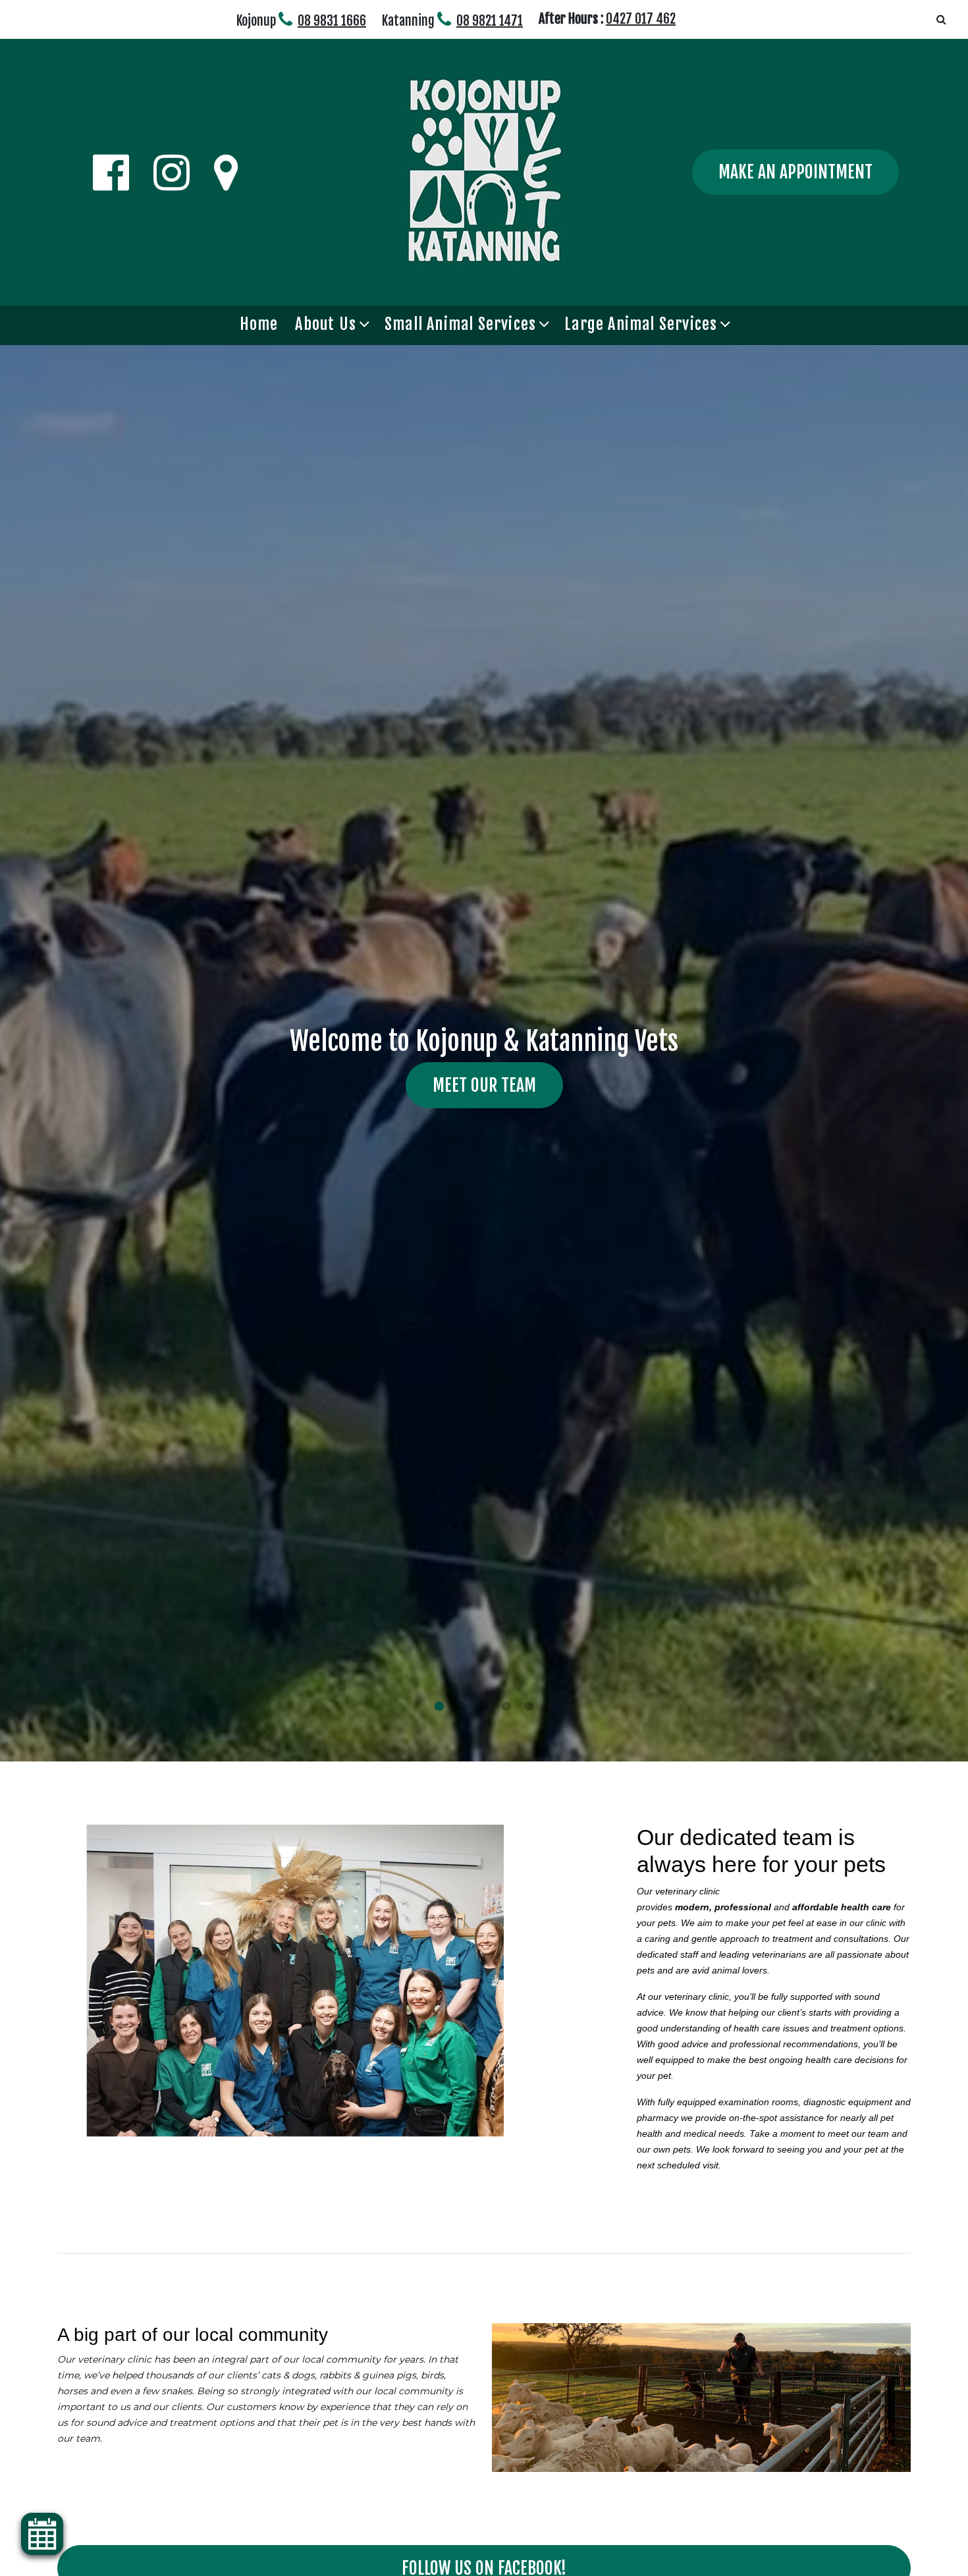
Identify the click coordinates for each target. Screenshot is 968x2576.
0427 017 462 (641, 19)
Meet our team (484, 1085)
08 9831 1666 (332, 21)
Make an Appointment (795, 172)
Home (259, 324)
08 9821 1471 (490, 21)
